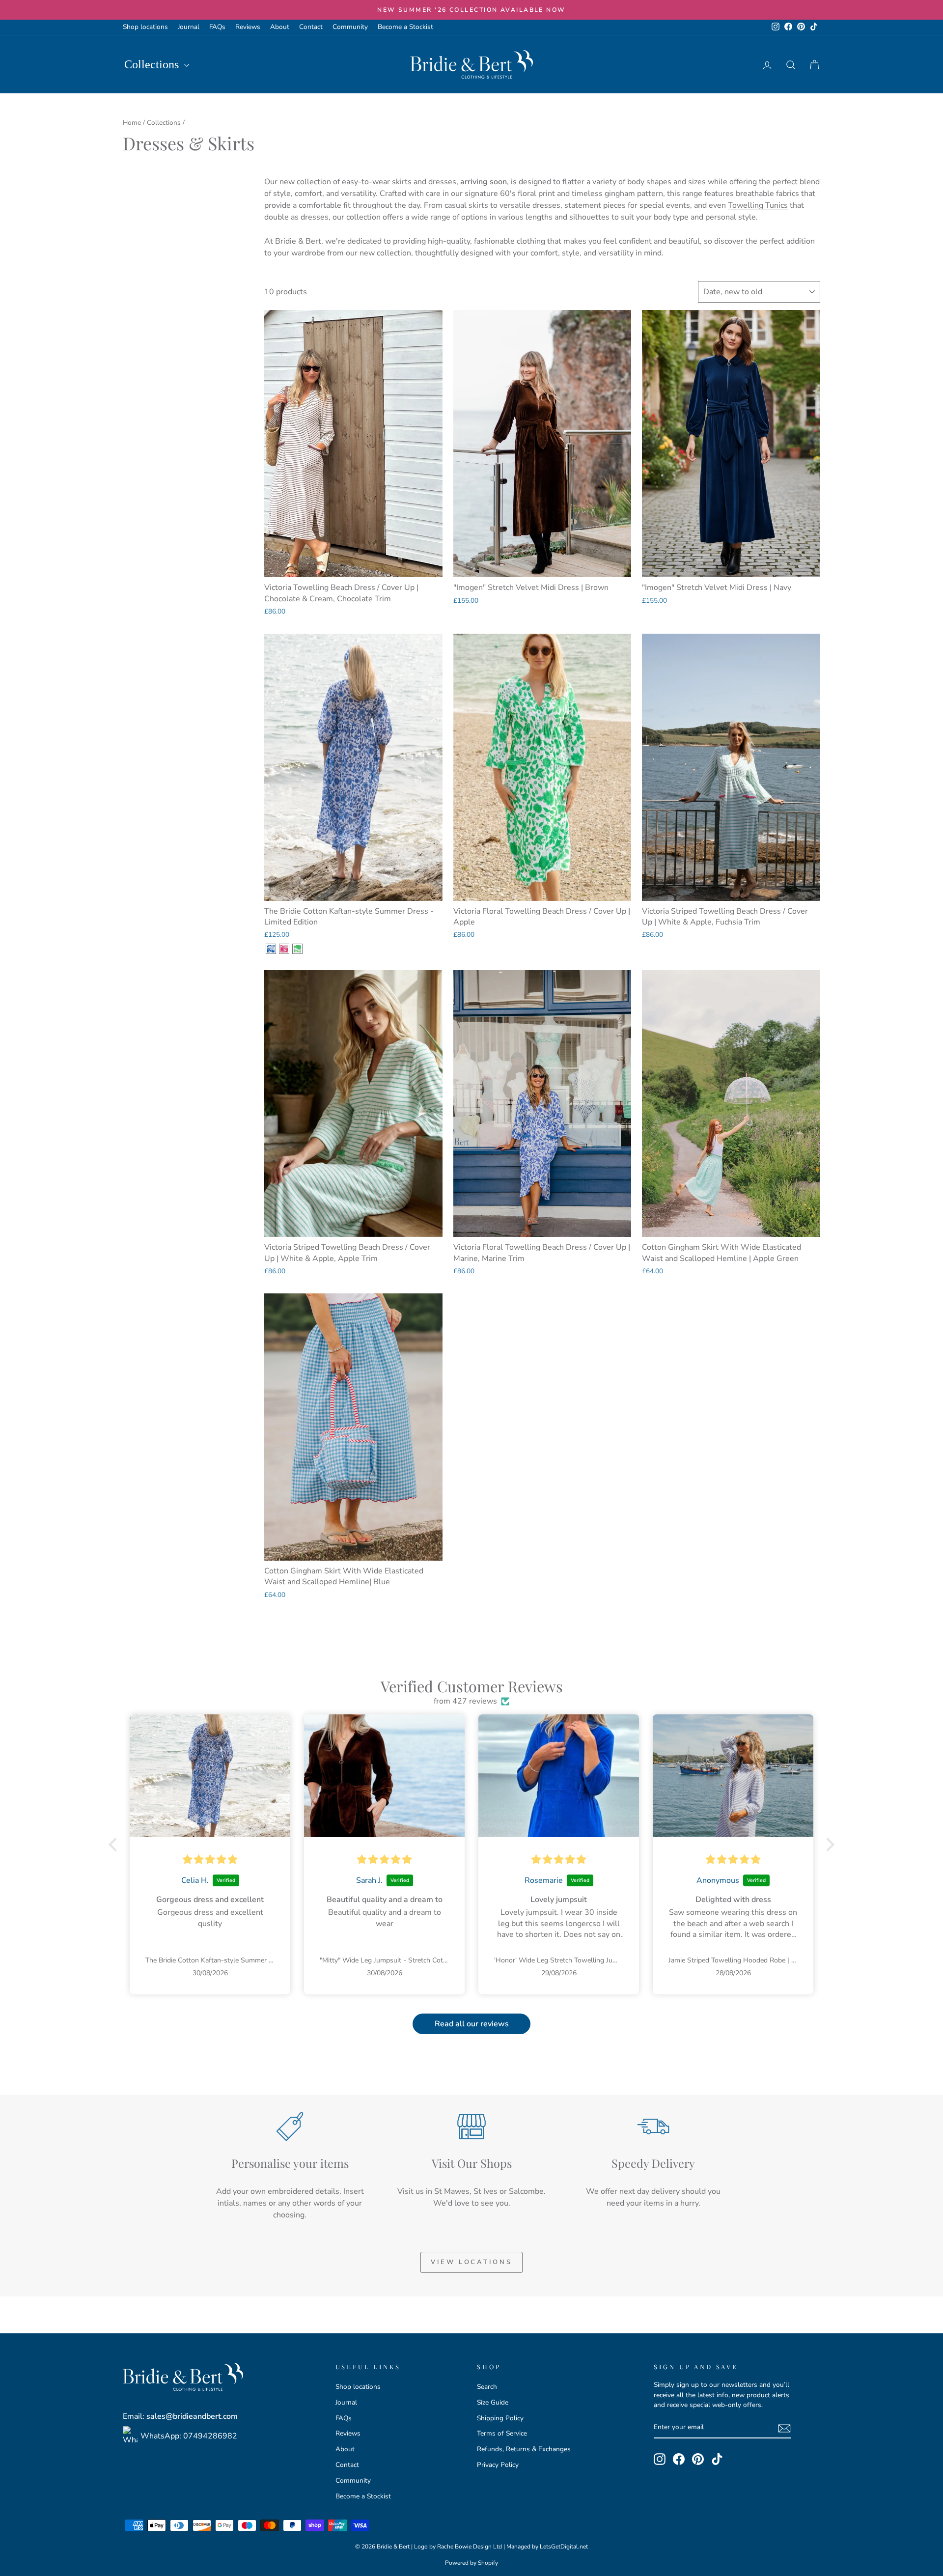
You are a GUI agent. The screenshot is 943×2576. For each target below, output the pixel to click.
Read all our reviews (472, 2024)
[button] (115, 1845)
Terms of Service (502, 2433)
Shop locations (145, 27)
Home (132, 123)
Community (350, 27)
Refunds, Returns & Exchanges (524, 2449)
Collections (153, 64)
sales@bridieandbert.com (192, 2416)
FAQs (217, 27)
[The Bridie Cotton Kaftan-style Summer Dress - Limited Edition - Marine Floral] (271, 949)
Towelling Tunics (758, 205)
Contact (311, 27)
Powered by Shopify (471, 2563)
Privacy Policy (498, 2465)
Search (487, 2387)
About (280, 27)
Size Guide (493, 2402)
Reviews (248, 27)
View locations (471, 2262)
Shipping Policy (500, 2418)
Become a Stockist (405, 27)
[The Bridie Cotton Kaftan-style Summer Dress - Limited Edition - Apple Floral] (297, 949)
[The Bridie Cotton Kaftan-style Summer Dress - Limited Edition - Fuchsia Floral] (284, 949)
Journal (189, 27)
